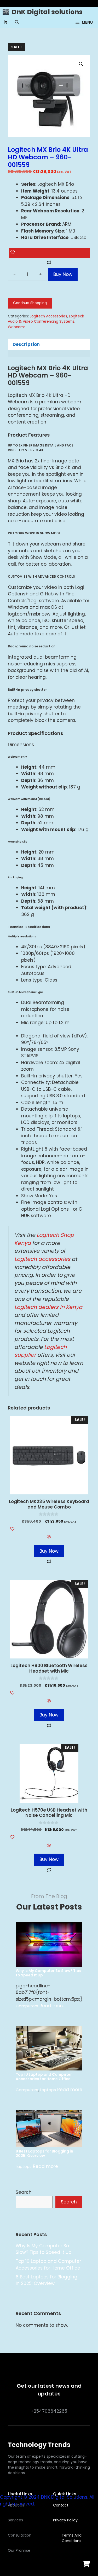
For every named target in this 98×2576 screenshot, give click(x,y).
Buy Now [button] (49, 1551)
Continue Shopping (30, 303)
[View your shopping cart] (6, 22)
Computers (27, 2006)
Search (24, 2192)
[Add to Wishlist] (50, 253)
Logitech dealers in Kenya (48, 1307)
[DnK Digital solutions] (6, 12)
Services (15, 2520)
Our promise (19, 2550)
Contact (61, 2505)
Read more (52, 2006)
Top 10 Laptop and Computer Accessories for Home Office (44, 2077)
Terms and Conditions (72, 2538)
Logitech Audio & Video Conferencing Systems (46, 319)
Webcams (17, 327)
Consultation (20, 2535)
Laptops (48, 2090)
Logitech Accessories (48, 316)
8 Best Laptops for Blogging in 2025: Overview (44, 2154)
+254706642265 (49, 2411)
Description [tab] (26, 344)
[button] (17, 22)
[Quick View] (49, 1538)
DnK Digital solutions (47, 12)
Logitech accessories (42, 1259)
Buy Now (63, 274)
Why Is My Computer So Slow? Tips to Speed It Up (48, 1973)
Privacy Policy (65, 2520)
